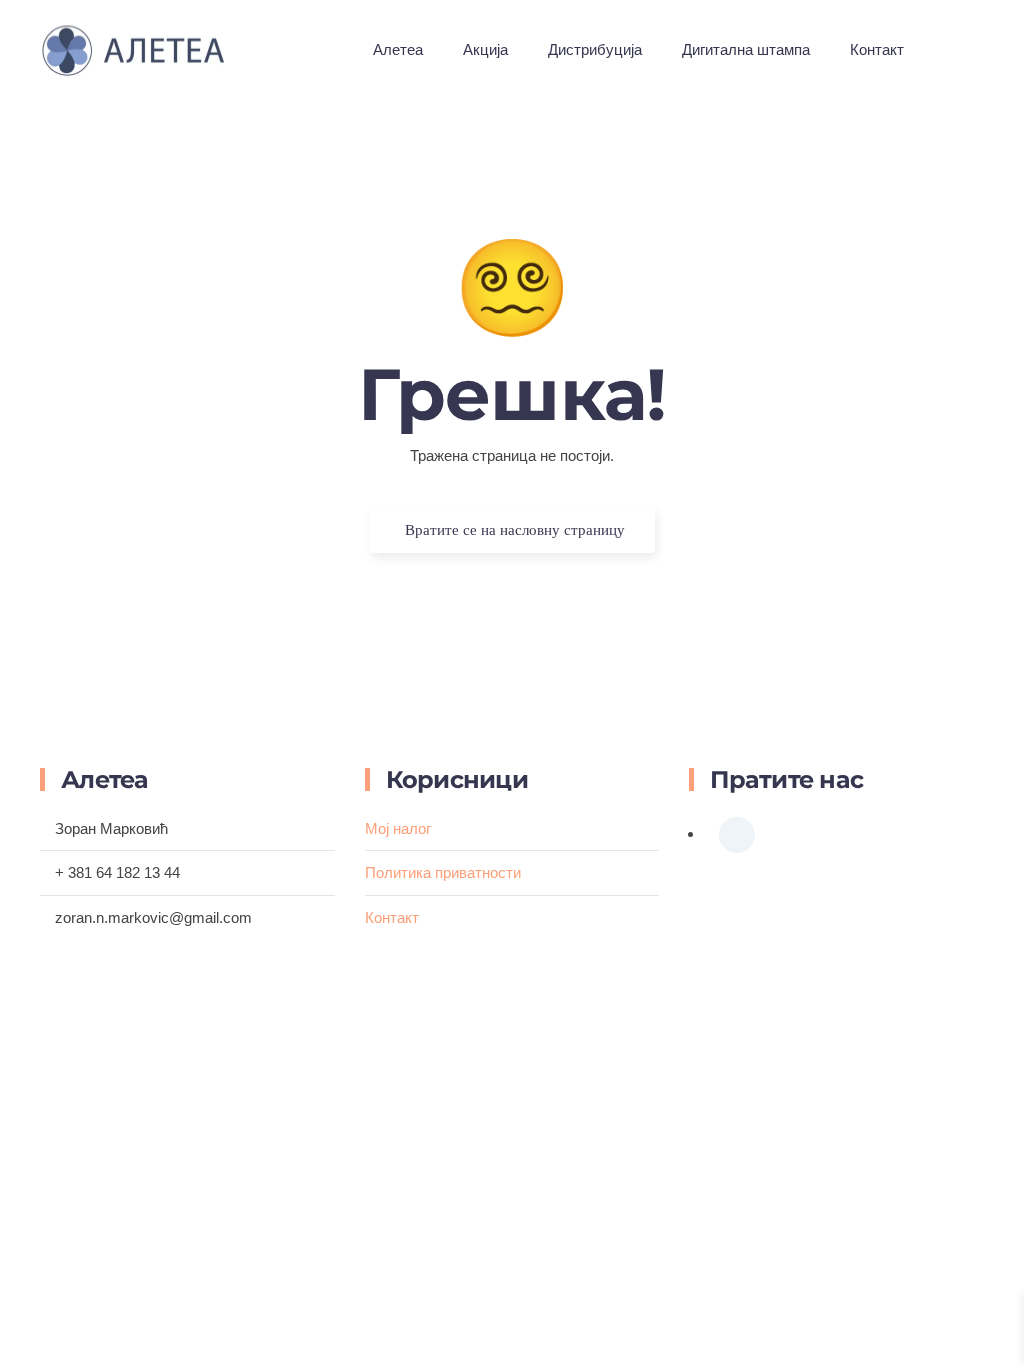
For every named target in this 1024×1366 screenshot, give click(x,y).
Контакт (877, 49)
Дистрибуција (595, 49)
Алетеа (398, 49)
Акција (485, 49)
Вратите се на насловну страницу (515, 529)
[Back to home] (153, 50)
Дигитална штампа (746, 49)
